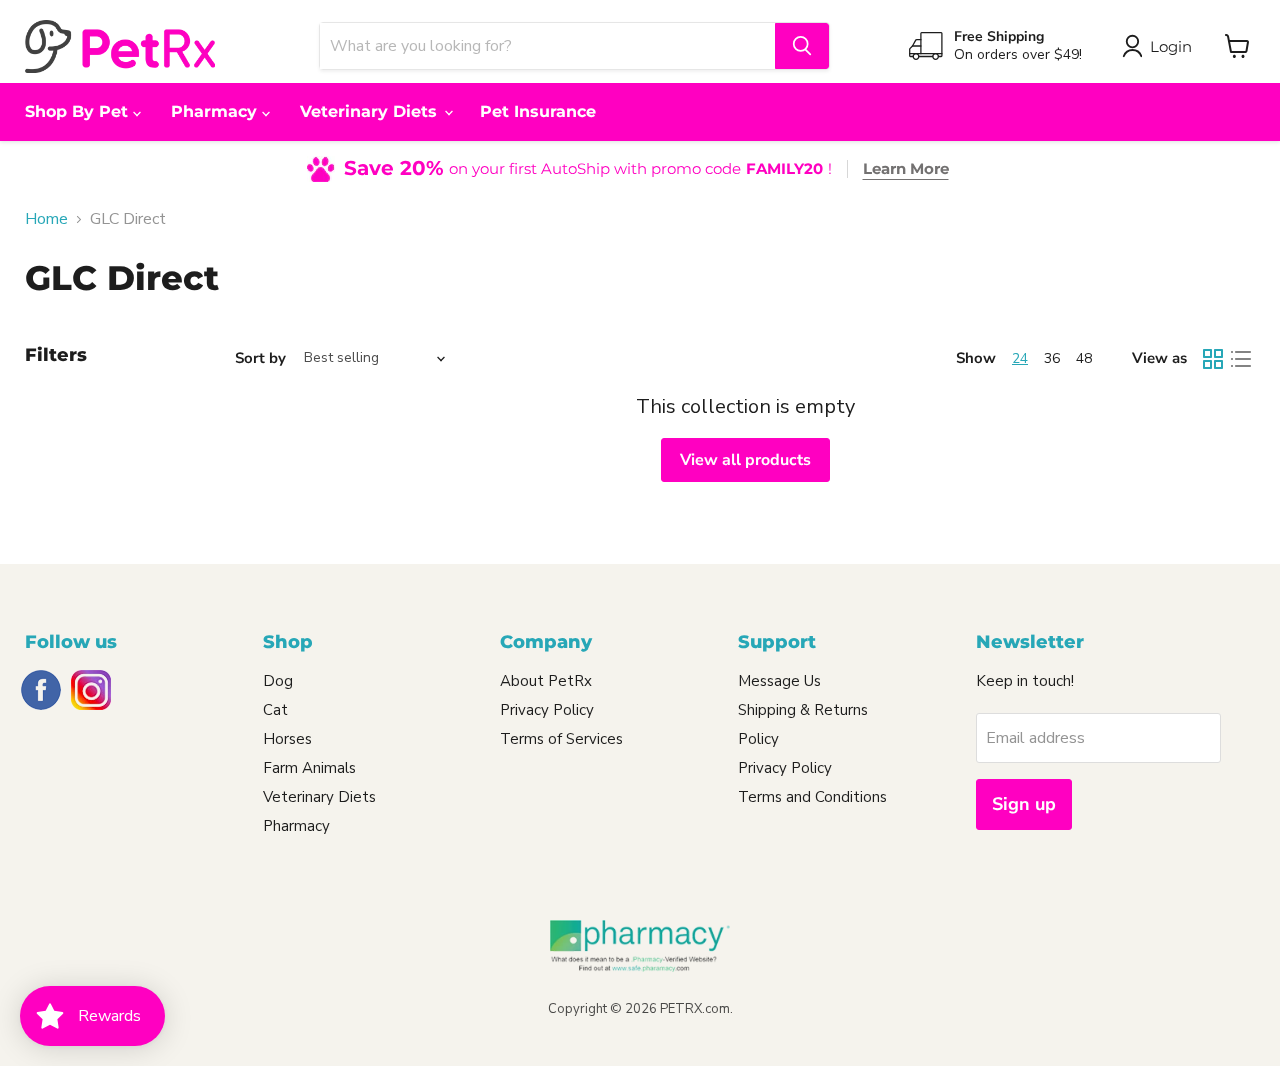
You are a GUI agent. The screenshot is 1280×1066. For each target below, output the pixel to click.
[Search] (802, 46)
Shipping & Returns (803, 710)
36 (1052, 358)
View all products (745, 460)
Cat (275, 710)
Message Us (779, 681)
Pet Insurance (538, 111)
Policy (758, 739)
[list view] (1241, 359)
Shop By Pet (79, 111)
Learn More (906, 168)
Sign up (1024, 804)
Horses (287, 739)
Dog (278, 681)
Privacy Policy (547, 710)
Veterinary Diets (371, 111)
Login (1171, 46)
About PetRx (546, 681)
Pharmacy (216, 111)
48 (1084, 358)
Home (46, 219)
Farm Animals (309, 768)
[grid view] (1213, 359)
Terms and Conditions (812, 797)
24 (1020, 358)
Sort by (260, 358)
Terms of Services (561, 739)
